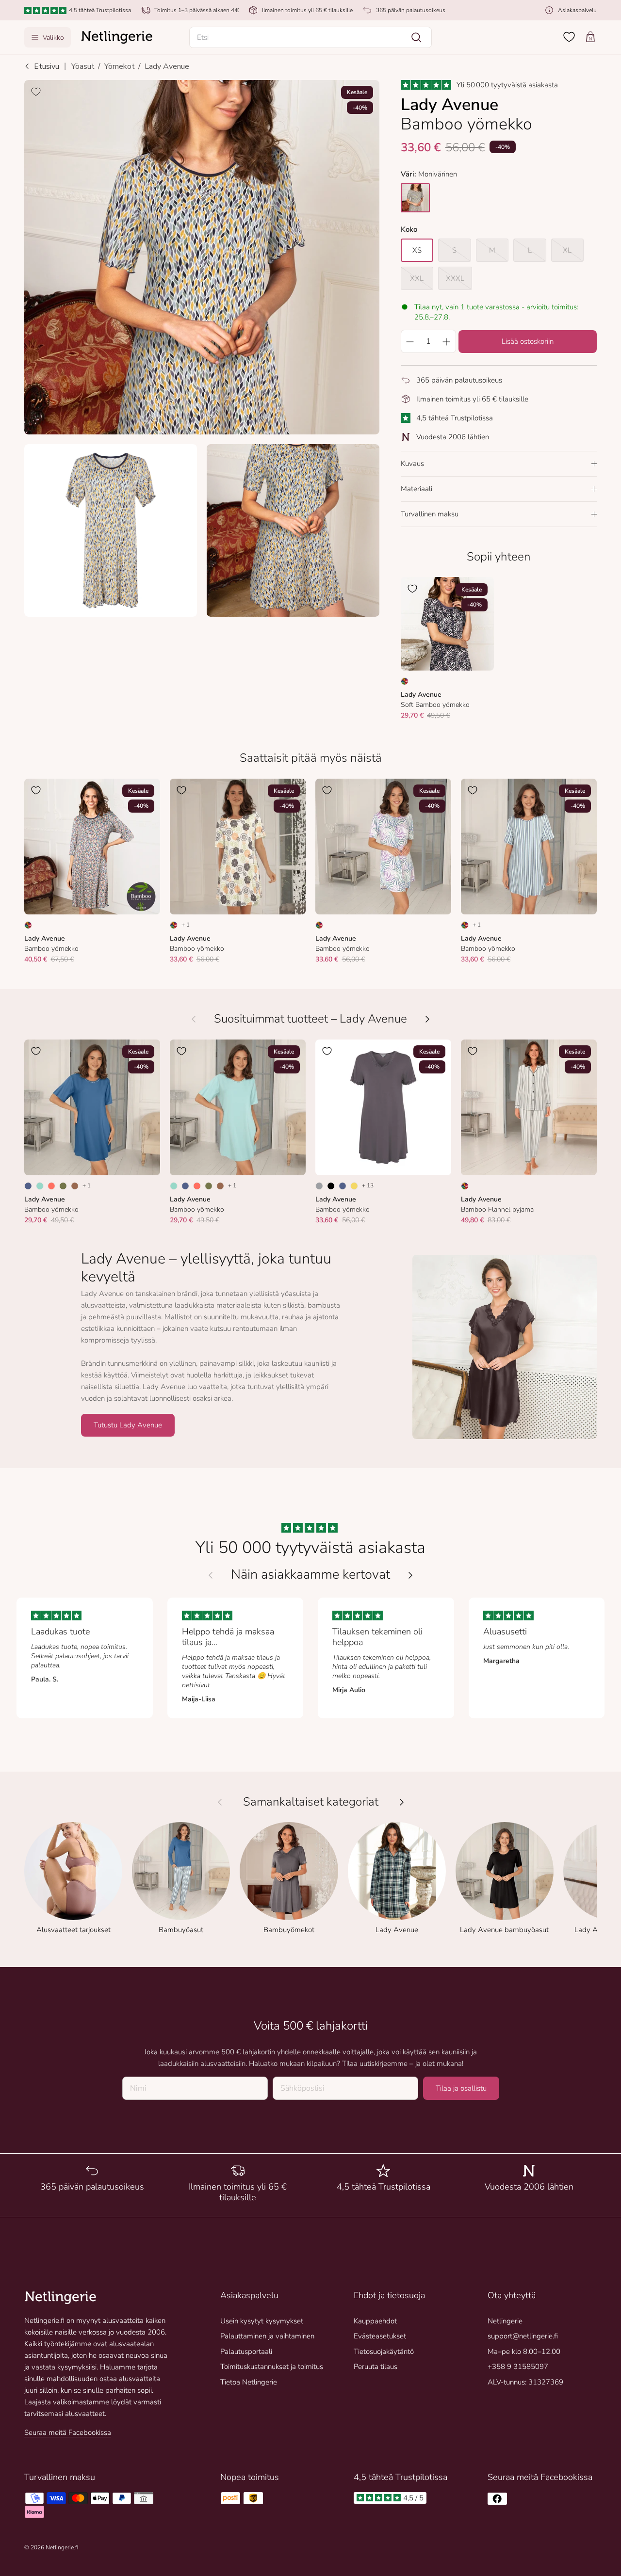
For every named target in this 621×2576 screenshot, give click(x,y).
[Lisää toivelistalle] (36, 92)
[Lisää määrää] (447, 341)
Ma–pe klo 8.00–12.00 (524, 2352)
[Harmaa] (319, 1186)
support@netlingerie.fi (523, 2336)
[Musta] (331, 1186)
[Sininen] (28, 1186)
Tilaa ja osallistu (461, 2088)
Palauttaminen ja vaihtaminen (267, 2336)
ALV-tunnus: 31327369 (525, 2382)
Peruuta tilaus (376, 2367)
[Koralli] (51, 1186)
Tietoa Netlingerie (249, 2382)
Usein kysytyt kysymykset (262, 2321)
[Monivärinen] (405, 681)
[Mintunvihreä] (40, 1186)
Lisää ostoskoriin (528, 341)
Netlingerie (505, 2321)
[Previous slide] (211, 1575)
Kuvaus (412, 464)
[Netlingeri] (117, 37)
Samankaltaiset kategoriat (311, 1802)
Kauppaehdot (375, 2321)
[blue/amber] (415, 198)
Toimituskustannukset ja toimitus (272, 2367)
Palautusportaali (246, 2352)
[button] (310, 37)
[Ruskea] (75, 1186)
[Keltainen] (354, 1186)
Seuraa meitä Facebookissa (68, 2432)
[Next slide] (410, 1575)
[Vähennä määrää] (410, 341)
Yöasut (83, 66)
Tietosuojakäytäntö (384, 2352)
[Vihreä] (63, 1186)
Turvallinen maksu (430, 514)
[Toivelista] (569, 37)
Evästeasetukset (380, 2336)
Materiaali (417, 489)
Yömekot (120, 66)
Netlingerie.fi (62, 2547)
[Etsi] (416, 37)
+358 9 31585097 (518, 2367)
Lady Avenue (167, 66)
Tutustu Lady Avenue (128, 1425)
